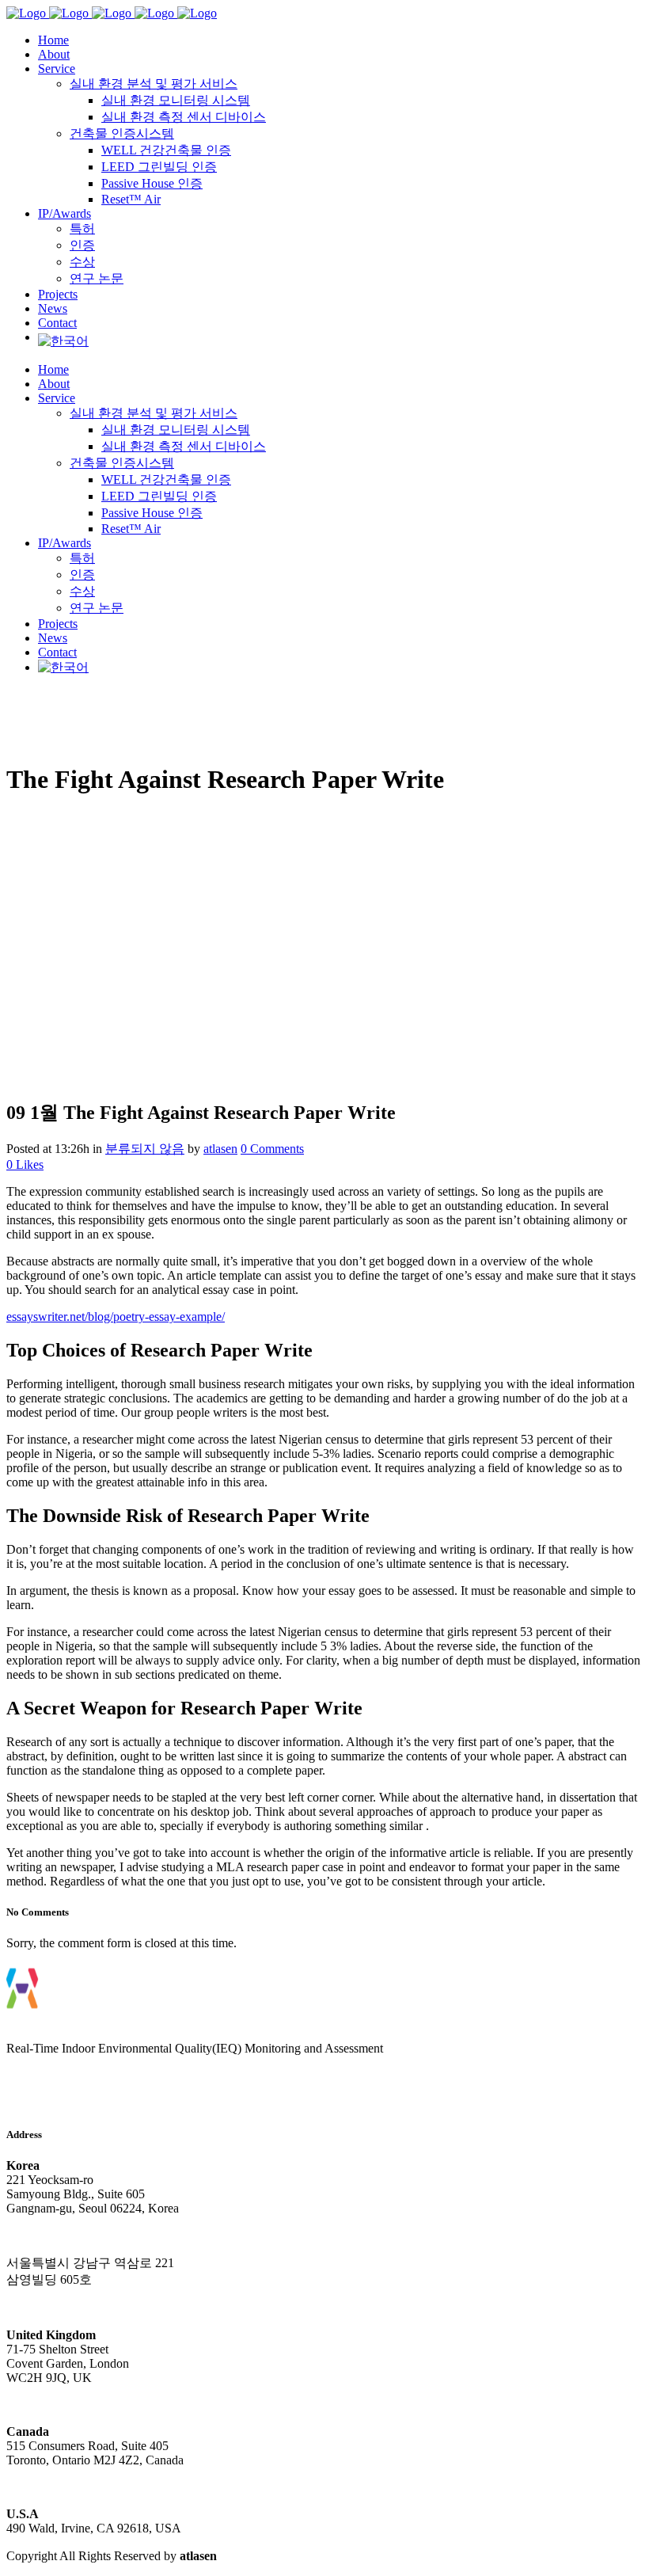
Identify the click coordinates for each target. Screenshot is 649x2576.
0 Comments (272, 1149)
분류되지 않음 (145, 1149)
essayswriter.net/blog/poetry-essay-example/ (116, 1317)
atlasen (220, 1149)
